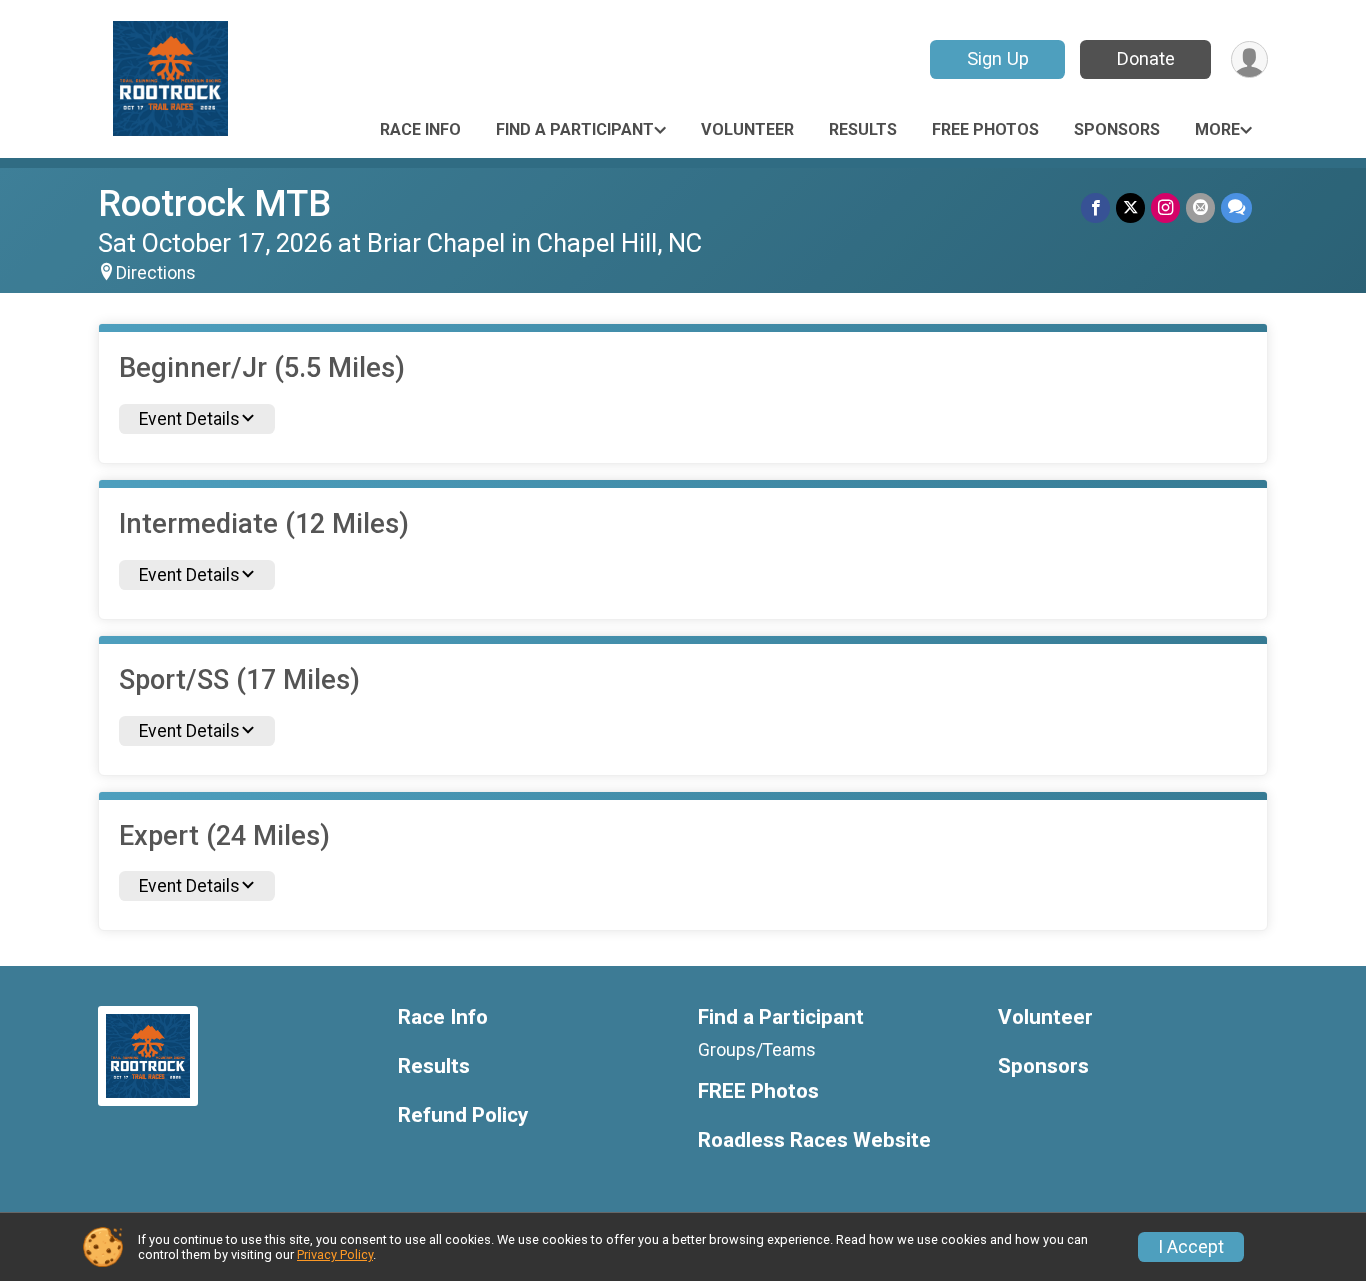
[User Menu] (1249, 59)
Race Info (420, 129)
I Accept (1191, 1247)
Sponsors (1117, 129)
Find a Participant (575, 129)
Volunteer (747, 129)
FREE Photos (985, 129)
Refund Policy (463, 1115)
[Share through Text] (1236, 207)
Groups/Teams (757, 1050)
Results (863, 129)
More (1217, 129)
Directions (156, 273)
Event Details (189, 419)
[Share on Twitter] (1130, 207)
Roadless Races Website (814, 1140)
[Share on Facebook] (1095, 207)
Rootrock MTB (214, 203)
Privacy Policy (335, 1254)
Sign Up (998, 58)
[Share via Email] (1200, 207)
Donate (1146, 58)
